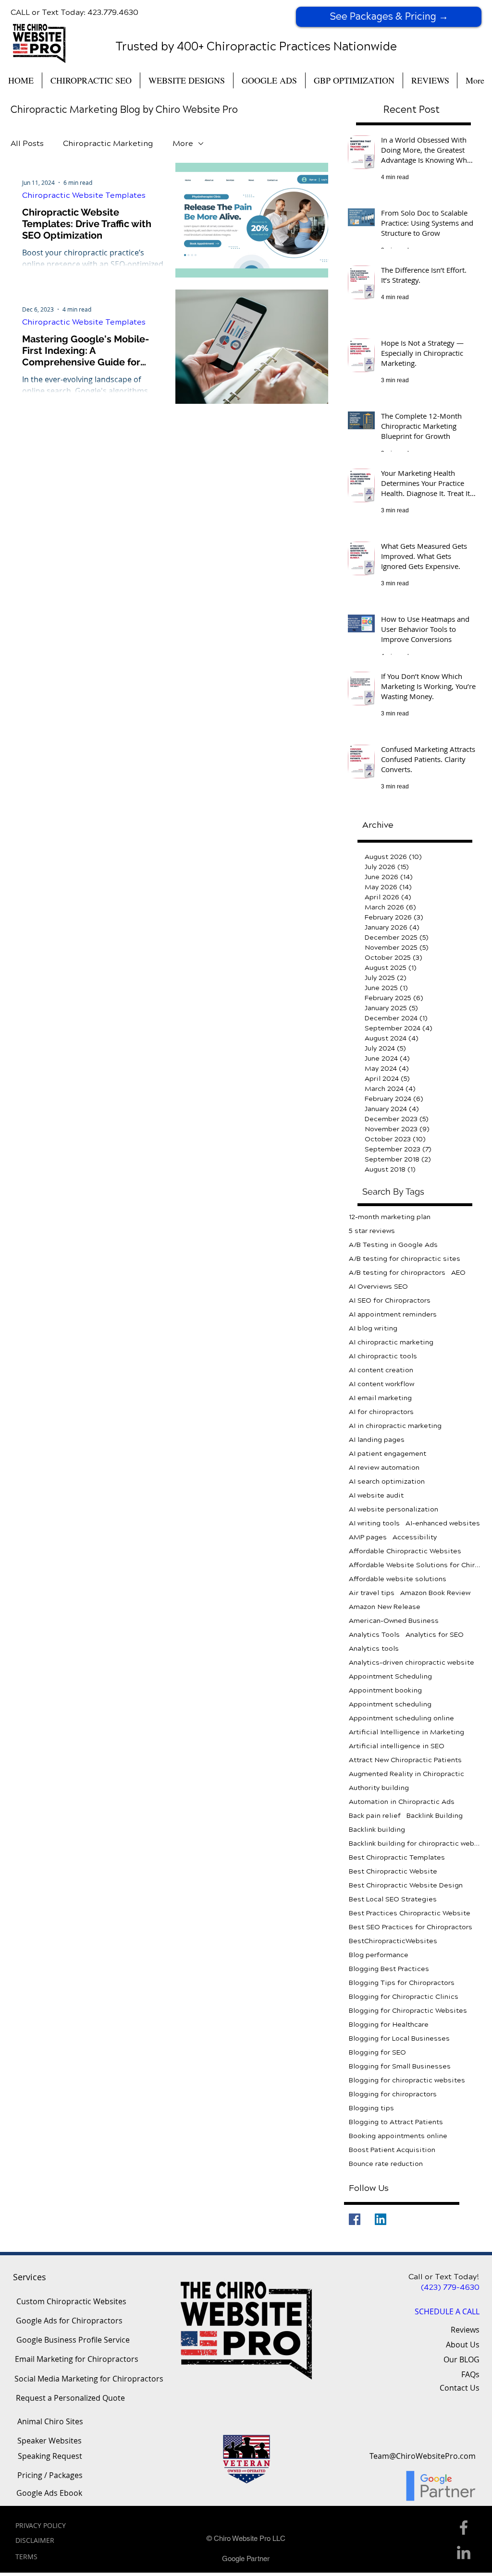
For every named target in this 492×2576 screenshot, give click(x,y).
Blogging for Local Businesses (399, 2038)
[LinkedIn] (381, 2219)
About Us (463, 2345)
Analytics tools (374, 1649)
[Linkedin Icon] (464, 2552)
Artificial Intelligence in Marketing (406, 1732)
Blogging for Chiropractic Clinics (404, 1997)
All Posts (27, 143)
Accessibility (415, 1537)
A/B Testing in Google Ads (393, 1245)
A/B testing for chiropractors (397, 1273)
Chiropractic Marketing (108, 143)
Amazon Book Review (435, 1593)
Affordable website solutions (398, 1579)
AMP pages (368, 1537)
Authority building (379, 1788)
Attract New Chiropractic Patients (405, 1760)
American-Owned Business (394, 1621)
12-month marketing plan (390, 1217)
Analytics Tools (374, 1635)
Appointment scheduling (390, 1704)
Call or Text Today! (444, 2277)
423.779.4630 (113, 12)
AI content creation (381, 1370)
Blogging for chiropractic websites (407, 2080)
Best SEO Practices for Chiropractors (411, 1927)
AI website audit (376, 1495)
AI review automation (384, 1468)
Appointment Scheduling (390, 1676)
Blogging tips (371, 2108)
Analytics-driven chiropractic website (412, 1663)
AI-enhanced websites (443, 1523)
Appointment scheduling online (401, 1718)
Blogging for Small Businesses (400, 2066)
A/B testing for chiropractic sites (405, 1259)
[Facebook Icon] (464, 2528)
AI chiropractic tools (383, 1356)
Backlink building (377, 1830)
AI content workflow (381, 1384)
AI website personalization (394, 1509)
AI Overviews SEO (378, 1287)
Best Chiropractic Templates (397, 1857)
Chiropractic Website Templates (84, 195)
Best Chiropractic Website (393, 1871)
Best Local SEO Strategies (393, 1899)
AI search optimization (387, 1482)
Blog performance (379, 1955)
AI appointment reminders (393, 1314)
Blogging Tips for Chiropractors (402, 1983)
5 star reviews (372, 1231)
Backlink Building (435, 1816)
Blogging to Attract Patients (396, 2122)
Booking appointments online (398, 2136)
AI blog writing (373, 1328)
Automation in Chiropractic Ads (402, 1802)
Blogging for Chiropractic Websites (408, 2011)
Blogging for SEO (377, 2052)
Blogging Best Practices (389, 1969)
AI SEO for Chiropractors (390, 1300)
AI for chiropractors (381, 1412)
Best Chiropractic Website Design (406, 1885)
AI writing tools (374, 1523)
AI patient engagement (387, 1454)
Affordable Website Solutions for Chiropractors (415, 1565)
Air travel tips (372, 1593)
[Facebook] (355, 2219)
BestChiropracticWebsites (393, 1941)
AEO (458, 1273)
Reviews (465, 2330)
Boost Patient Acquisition (392, 2150)
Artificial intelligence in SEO (397, 1746)
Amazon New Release (385, 1607)
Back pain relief (375, 1816)
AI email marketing (380, 1398)
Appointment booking (385, 1690)
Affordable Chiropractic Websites (405, 1551)
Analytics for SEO (435, 1635)
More (183, 143)
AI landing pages (377, 1440)
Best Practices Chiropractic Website (410, 1913)
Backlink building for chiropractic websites (415, 1844)
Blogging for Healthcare (389, 2025)
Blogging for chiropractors (393, 2094)
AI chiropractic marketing (391, 1342)
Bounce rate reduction (386, 2164)
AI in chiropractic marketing (395, 1426)
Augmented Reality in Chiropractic (406, 1774)
